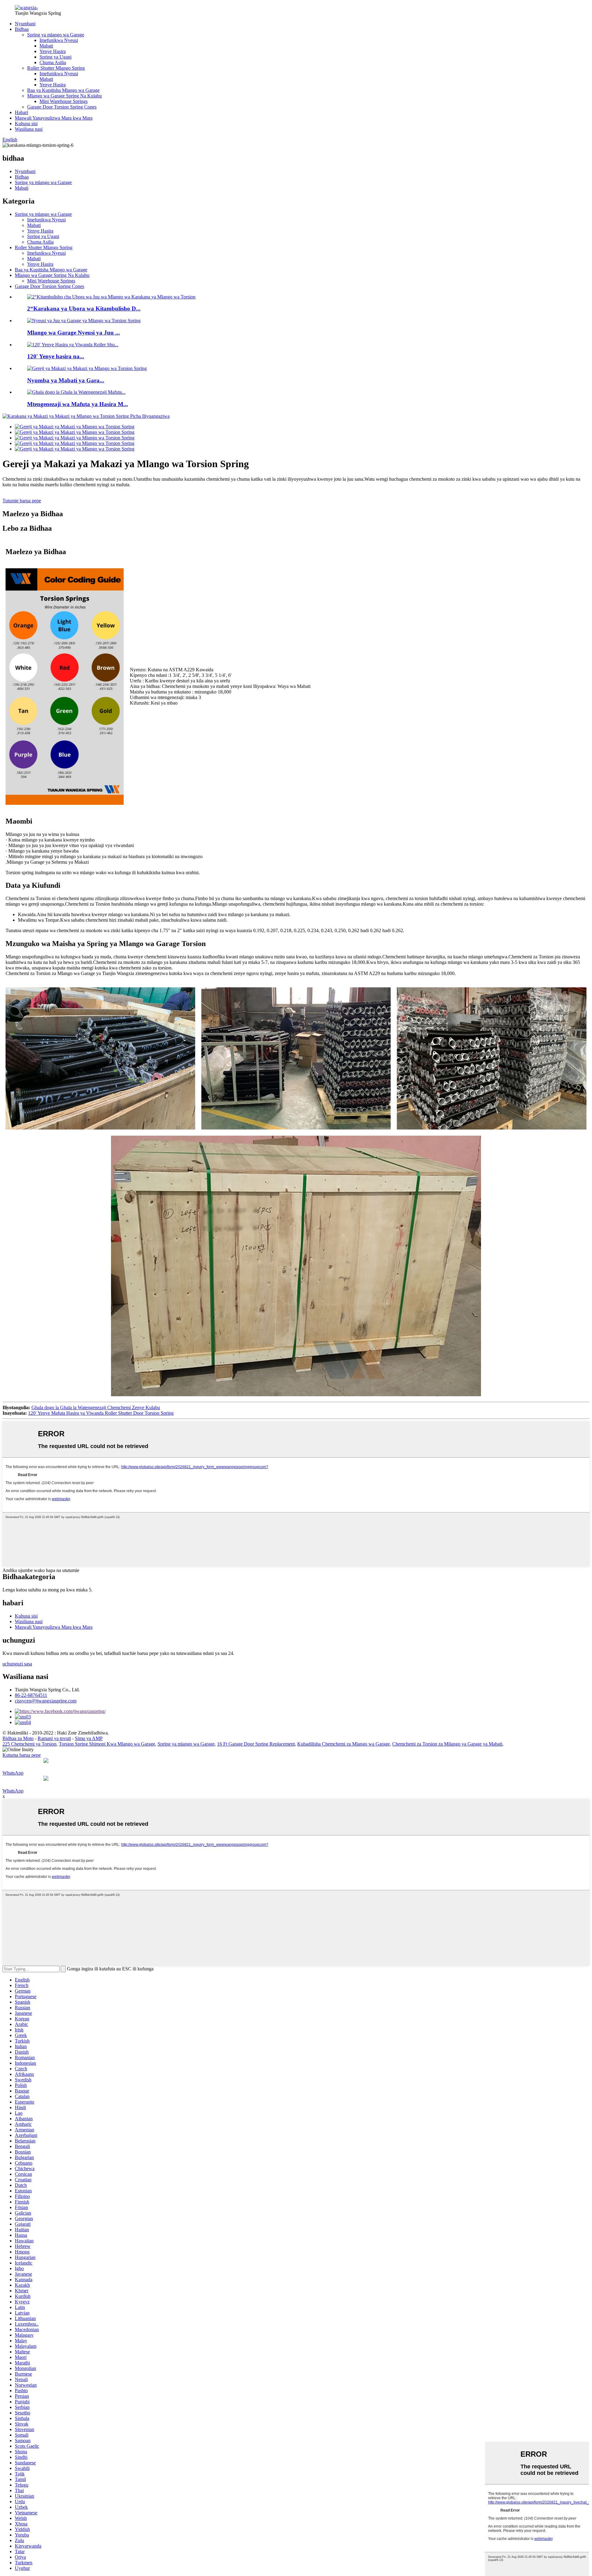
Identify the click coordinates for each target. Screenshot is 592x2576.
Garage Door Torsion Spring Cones (62, 107)
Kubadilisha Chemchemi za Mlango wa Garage (343, 1744)
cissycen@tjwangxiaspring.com (46, 1701)
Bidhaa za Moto (18, 1738)
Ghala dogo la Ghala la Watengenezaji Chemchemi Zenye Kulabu (96, 1407)
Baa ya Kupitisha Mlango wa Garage (63, 90)
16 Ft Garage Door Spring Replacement (256, 1744)
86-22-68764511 (31, 1695)
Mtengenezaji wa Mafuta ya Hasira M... (78, 404)
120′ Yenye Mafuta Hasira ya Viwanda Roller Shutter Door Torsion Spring (101, 1413)
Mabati (46, 46)
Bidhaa (22, 29)
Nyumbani (25, 24)
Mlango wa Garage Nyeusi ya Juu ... (74, 333)
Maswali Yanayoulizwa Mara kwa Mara (54, 118)
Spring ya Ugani (55, 57)
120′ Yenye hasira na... (56, 356)
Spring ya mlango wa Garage (56, 35)
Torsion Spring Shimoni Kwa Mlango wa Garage (107, 1744)
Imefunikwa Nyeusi (59, 40)
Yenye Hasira (53, 51)
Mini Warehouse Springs (64, 101)
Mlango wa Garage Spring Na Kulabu (64, 96)
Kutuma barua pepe (22, 1755)
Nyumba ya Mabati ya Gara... (66, 380)
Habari (21, 112)
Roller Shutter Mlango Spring (56, 68)
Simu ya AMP (89, 1738)
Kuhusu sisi (26, 123)
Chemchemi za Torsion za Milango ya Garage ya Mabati (447, 1744)
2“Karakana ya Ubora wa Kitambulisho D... (84, 309)
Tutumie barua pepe (22, 501)
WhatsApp (13, 1773)
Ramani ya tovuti (54, 1738)
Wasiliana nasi (29, 129)
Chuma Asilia (53, 62)
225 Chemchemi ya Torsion (29, 1744)
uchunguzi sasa (17, 1664)
